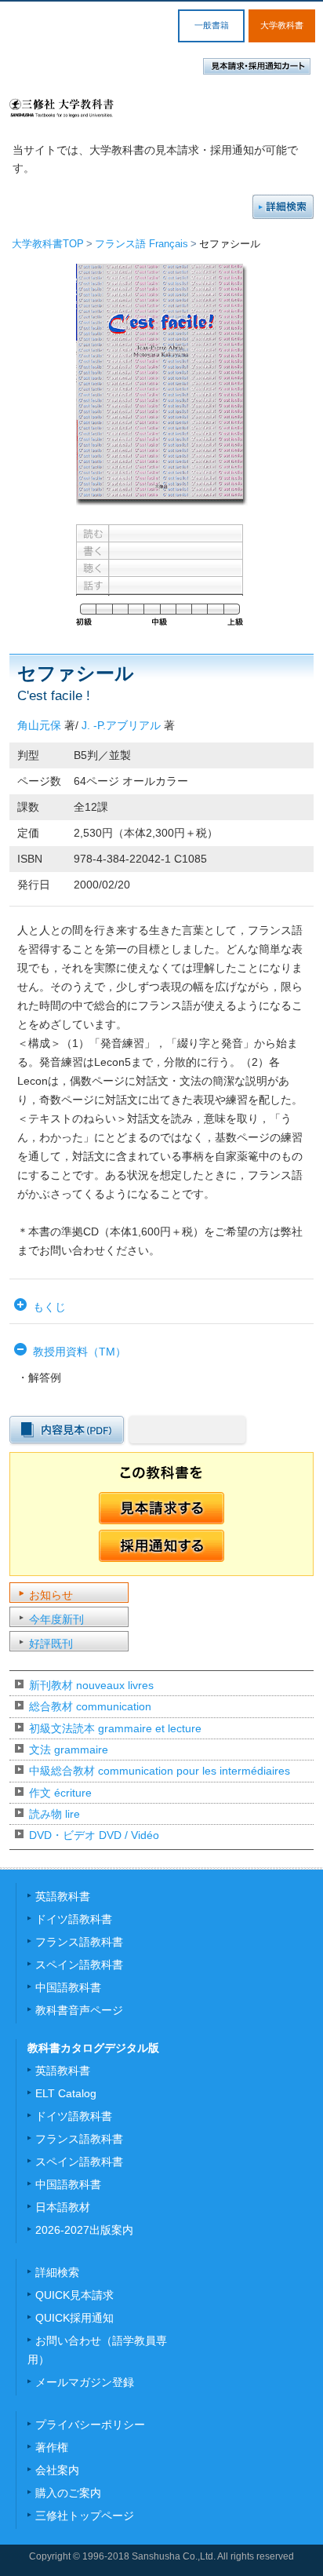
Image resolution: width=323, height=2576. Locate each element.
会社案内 (57, 2470)
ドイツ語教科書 (74, 1919)
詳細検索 (283, 207)
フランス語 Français (142, 244)
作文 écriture (60, 1793)
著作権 (52, 2447)
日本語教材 (63, 2207)
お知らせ (51, 1595)
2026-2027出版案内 (84, 2230)
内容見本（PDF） (67, 1430)
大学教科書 (282, 25)
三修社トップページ (85, 2516)
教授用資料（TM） (80, 1352)
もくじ (49, 1307)
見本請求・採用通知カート (257, 66)
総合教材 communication (90, 1706)
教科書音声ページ (79, 2010)
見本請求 (161, 1509)
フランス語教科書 (79, 1942)
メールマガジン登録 (85, 2382)
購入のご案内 (68, 2493)
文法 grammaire (69, 1750)
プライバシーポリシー (90, 2425)
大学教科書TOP (48, 244)
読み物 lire (54, 1814)
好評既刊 (51, 1644)
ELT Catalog (66, 2093)
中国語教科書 (68, 1987)
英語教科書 (63, 1896)
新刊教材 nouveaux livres (91, 1685)
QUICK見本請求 (74, 2295)
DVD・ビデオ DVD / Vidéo (94, 1835)
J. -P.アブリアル (121, 725)
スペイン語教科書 (79, 1965)
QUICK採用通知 (74, 2318)
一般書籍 (212, 25)
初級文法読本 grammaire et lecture (115, 1728)
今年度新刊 (56, 1619)
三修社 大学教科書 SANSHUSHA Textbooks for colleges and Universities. (62, 108)
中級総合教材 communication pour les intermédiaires (160, 1771)
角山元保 (39, 725)
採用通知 (161, 1546)
